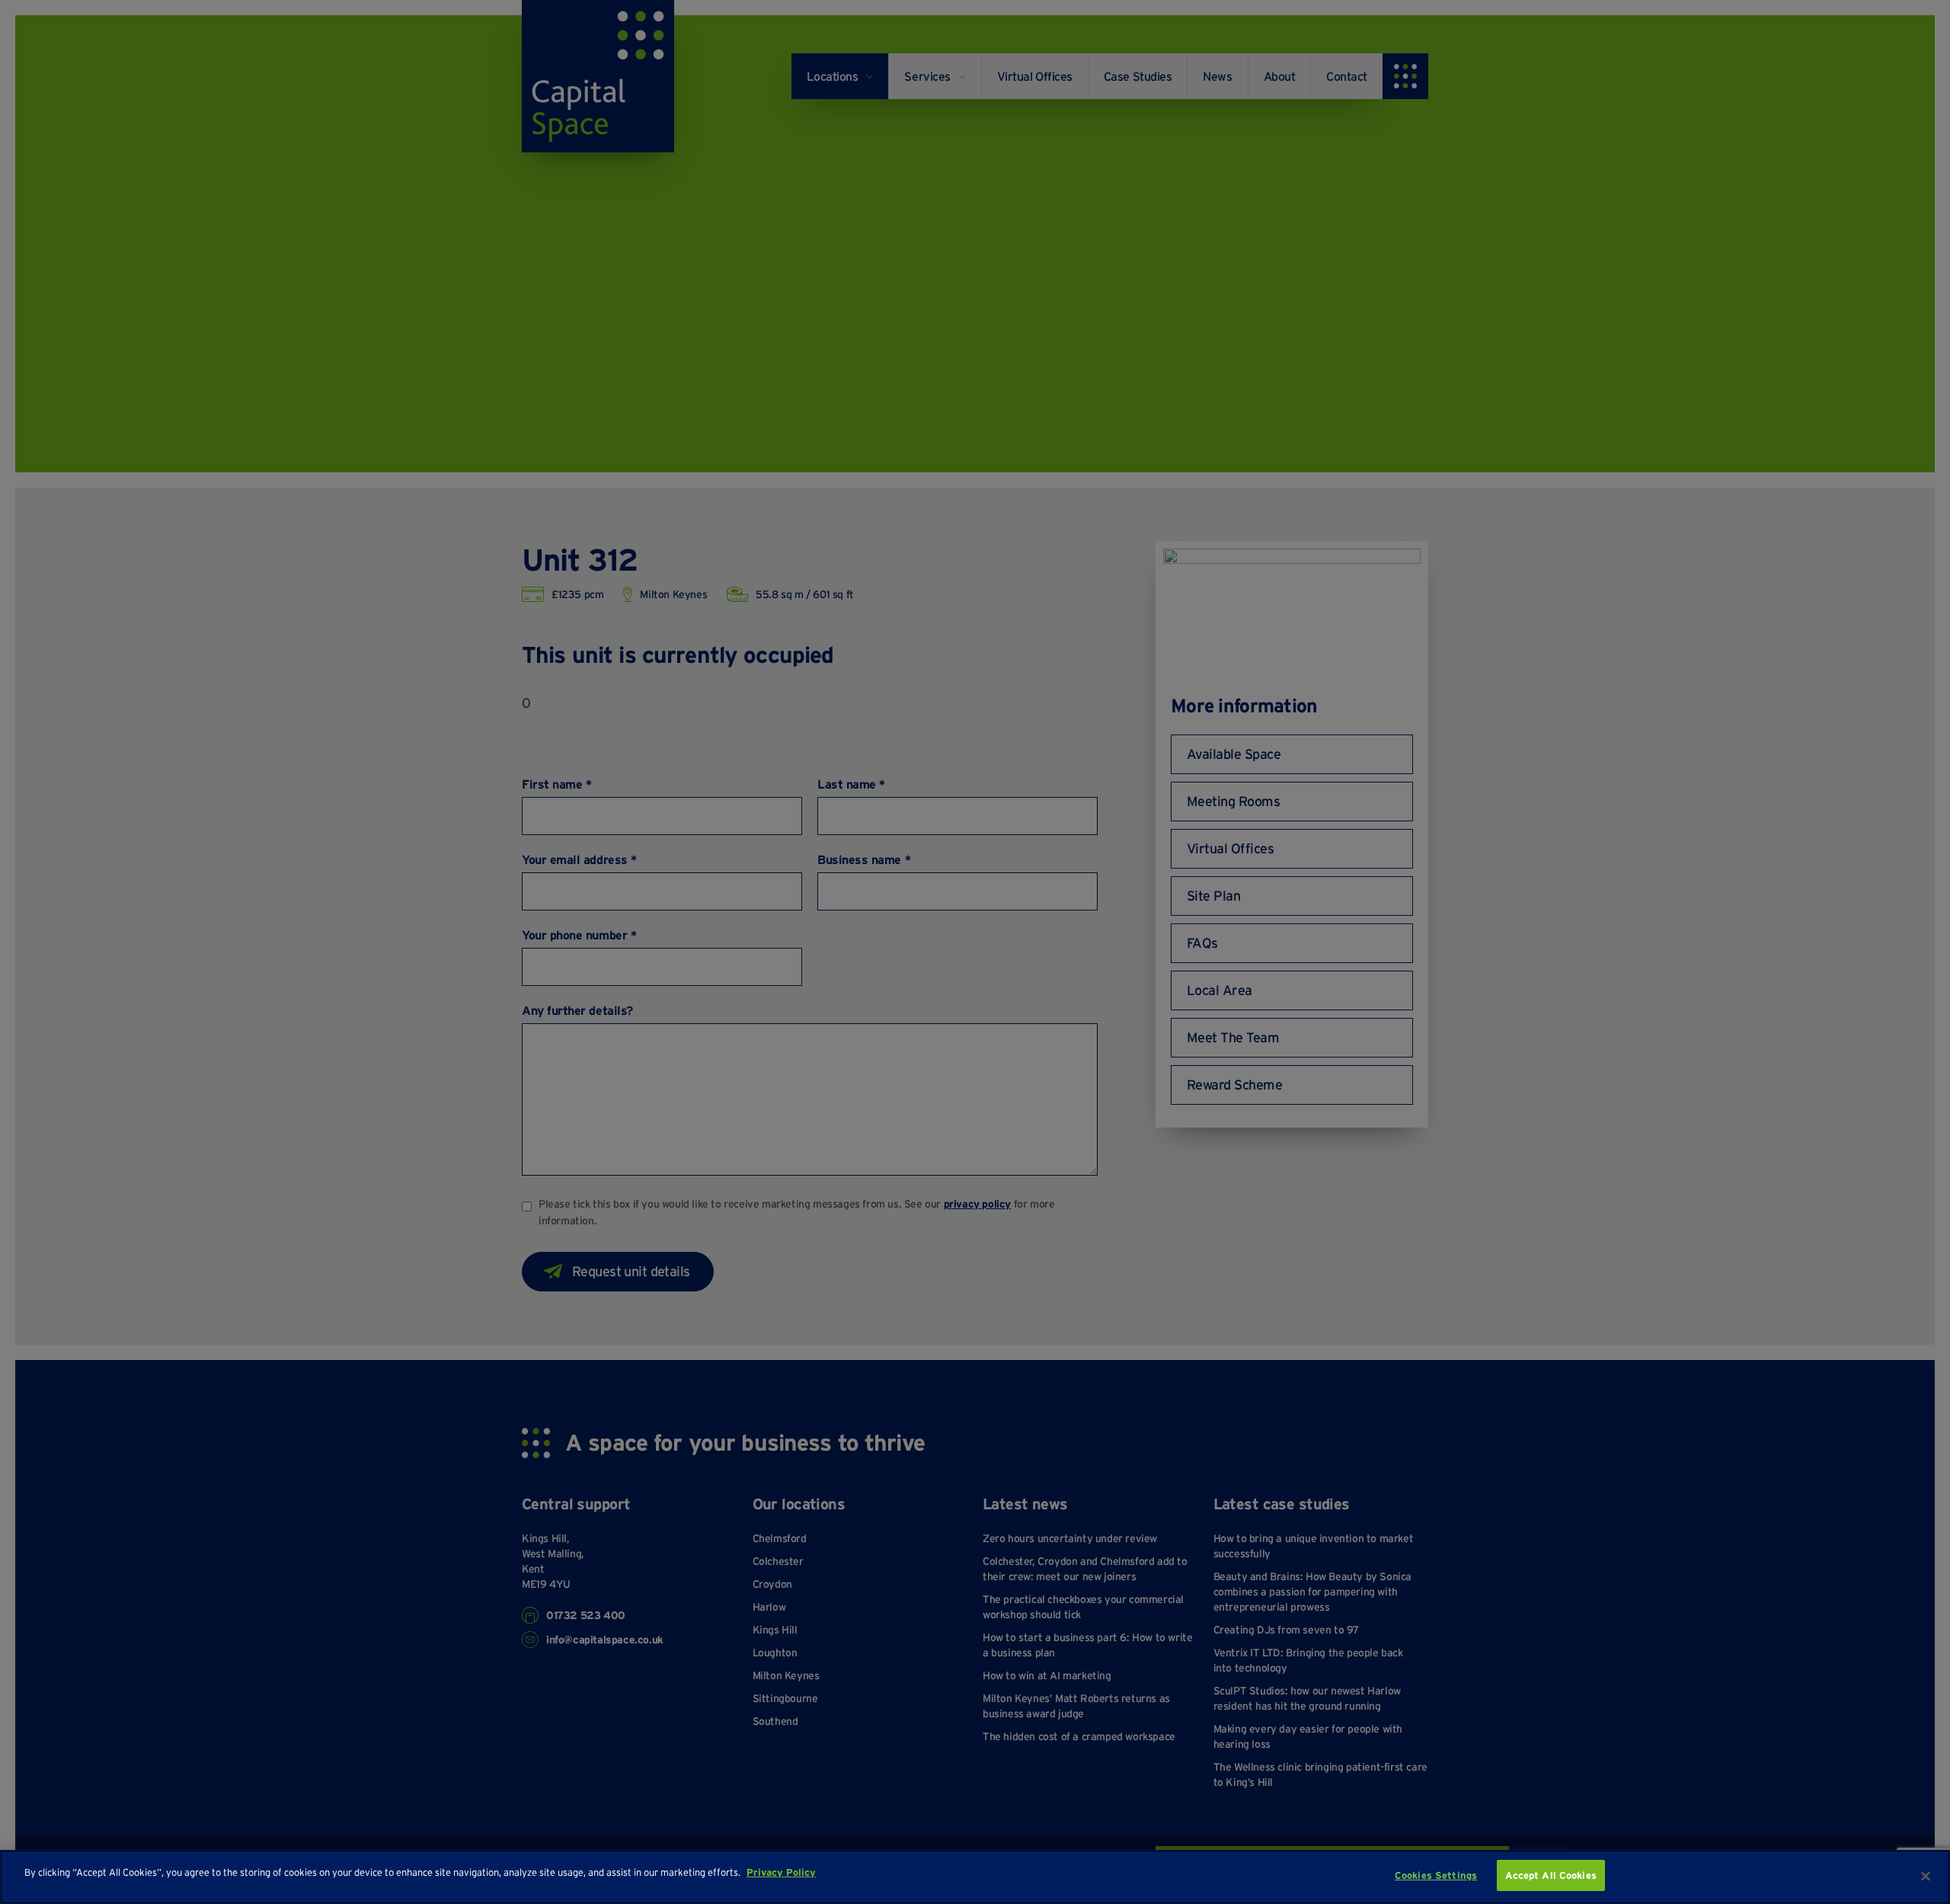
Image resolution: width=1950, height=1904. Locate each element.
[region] (975, 1877)
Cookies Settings (1436, 1875)
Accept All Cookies (1551, 1875)
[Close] (1926, 1876)
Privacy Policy (781, 1872)
